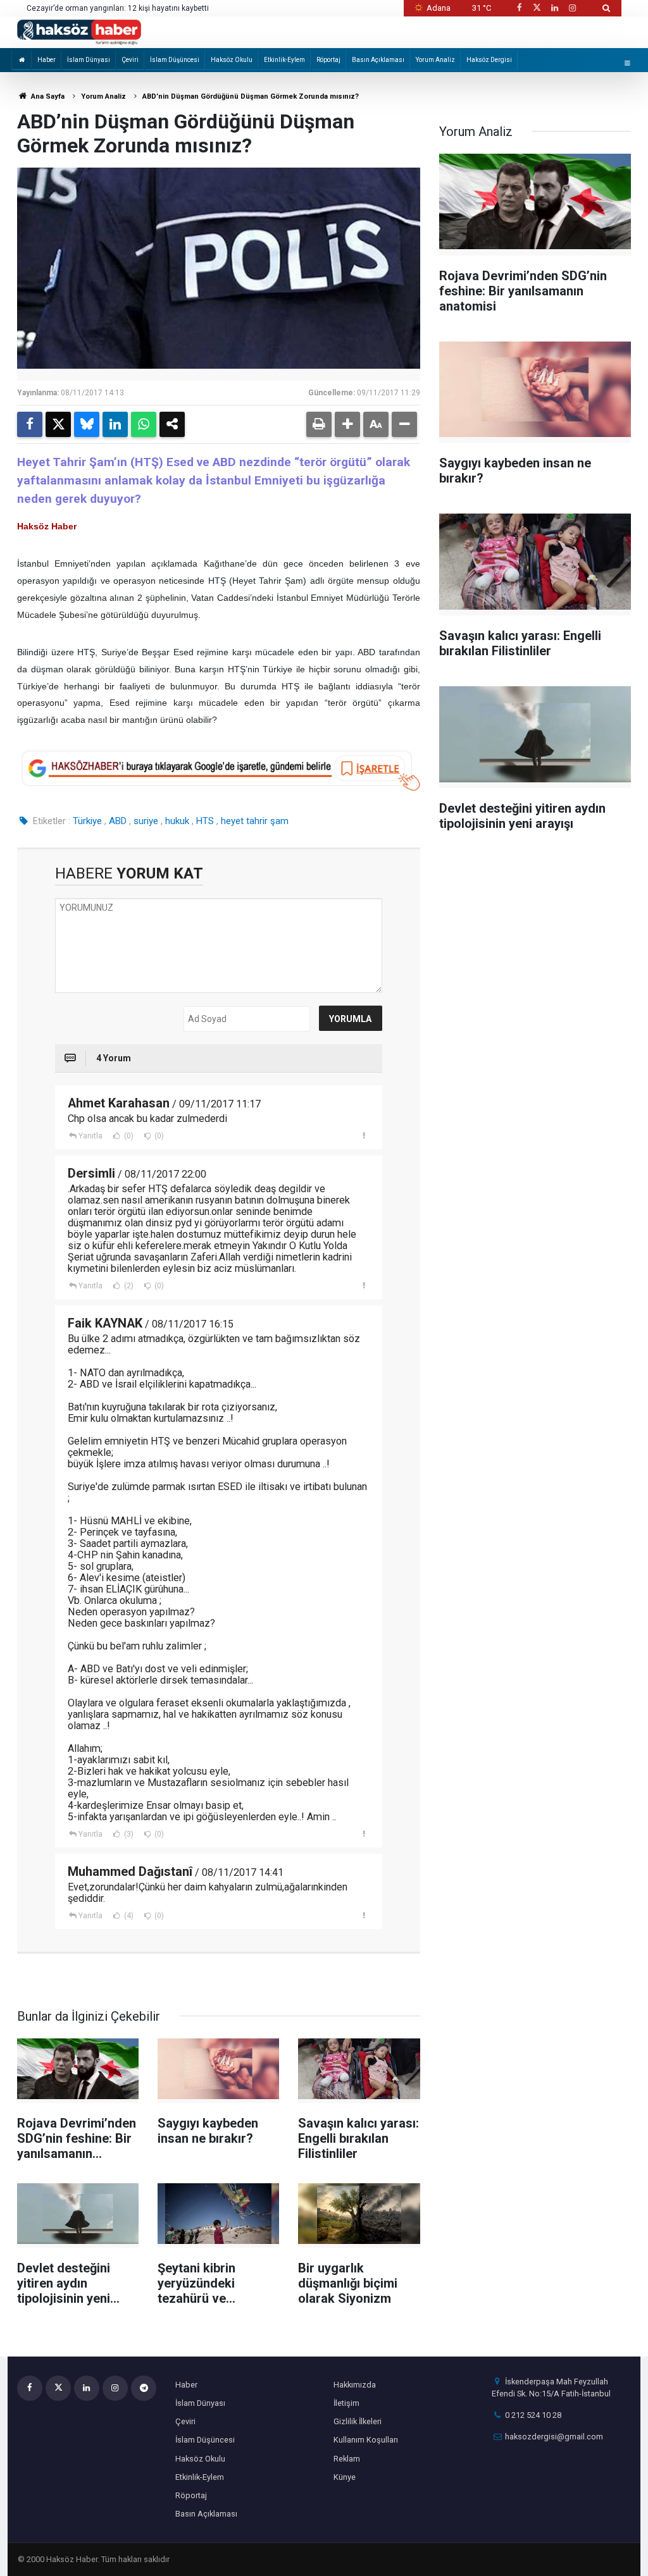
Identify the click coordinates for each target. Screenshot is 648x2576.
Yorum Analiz (435, 60)
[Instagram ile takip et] (573, 8)
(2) (128, 1286)
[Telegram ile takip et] (144, 2388)
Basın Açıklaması (378, 60)
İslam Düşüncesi (175, 60)
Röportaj (328, 60)
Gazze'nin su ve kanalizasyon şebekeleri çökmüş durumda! (130, 8)
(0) (128, 1136)
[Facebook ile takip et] (519, 8)
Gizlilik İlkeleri (358, 2421)
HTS (205, 821)
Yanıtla (90, 1136)
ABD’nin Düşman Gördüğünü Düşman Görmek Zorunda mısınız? (251, 96)
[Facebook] (30, 424)
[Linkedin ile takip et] (554, 8)
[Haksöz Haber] (79, 31)
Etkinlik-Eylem (284, 60)
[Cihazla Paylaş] (172, 424)
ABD (118, 821)
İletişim (346, 2403)
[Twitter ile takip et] (537, 8)
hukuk (177, 821)
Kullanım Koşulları (366, 2440)
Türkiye (87, 821)
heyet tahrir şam (255, 821)
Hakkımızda (355, 2385)
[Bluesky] (87, 424)
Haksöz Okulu (232, 60)
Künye (345, 2477)
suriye (146, 821)
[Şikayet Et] (364, 1135)
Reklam (347, 2459)
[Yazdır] (319, 424)
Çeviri (130, 60)
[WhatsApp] (144, 424)
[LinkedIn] (115, 424)
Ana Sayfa (47, 96)
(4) (128, 1916)
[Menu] (627, 63)
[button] (347, 424)
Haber (47, 60)
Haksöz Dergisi (489, 60)
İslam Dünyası (89, 60)
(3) (128, 1834)
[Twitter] (58, 424)
